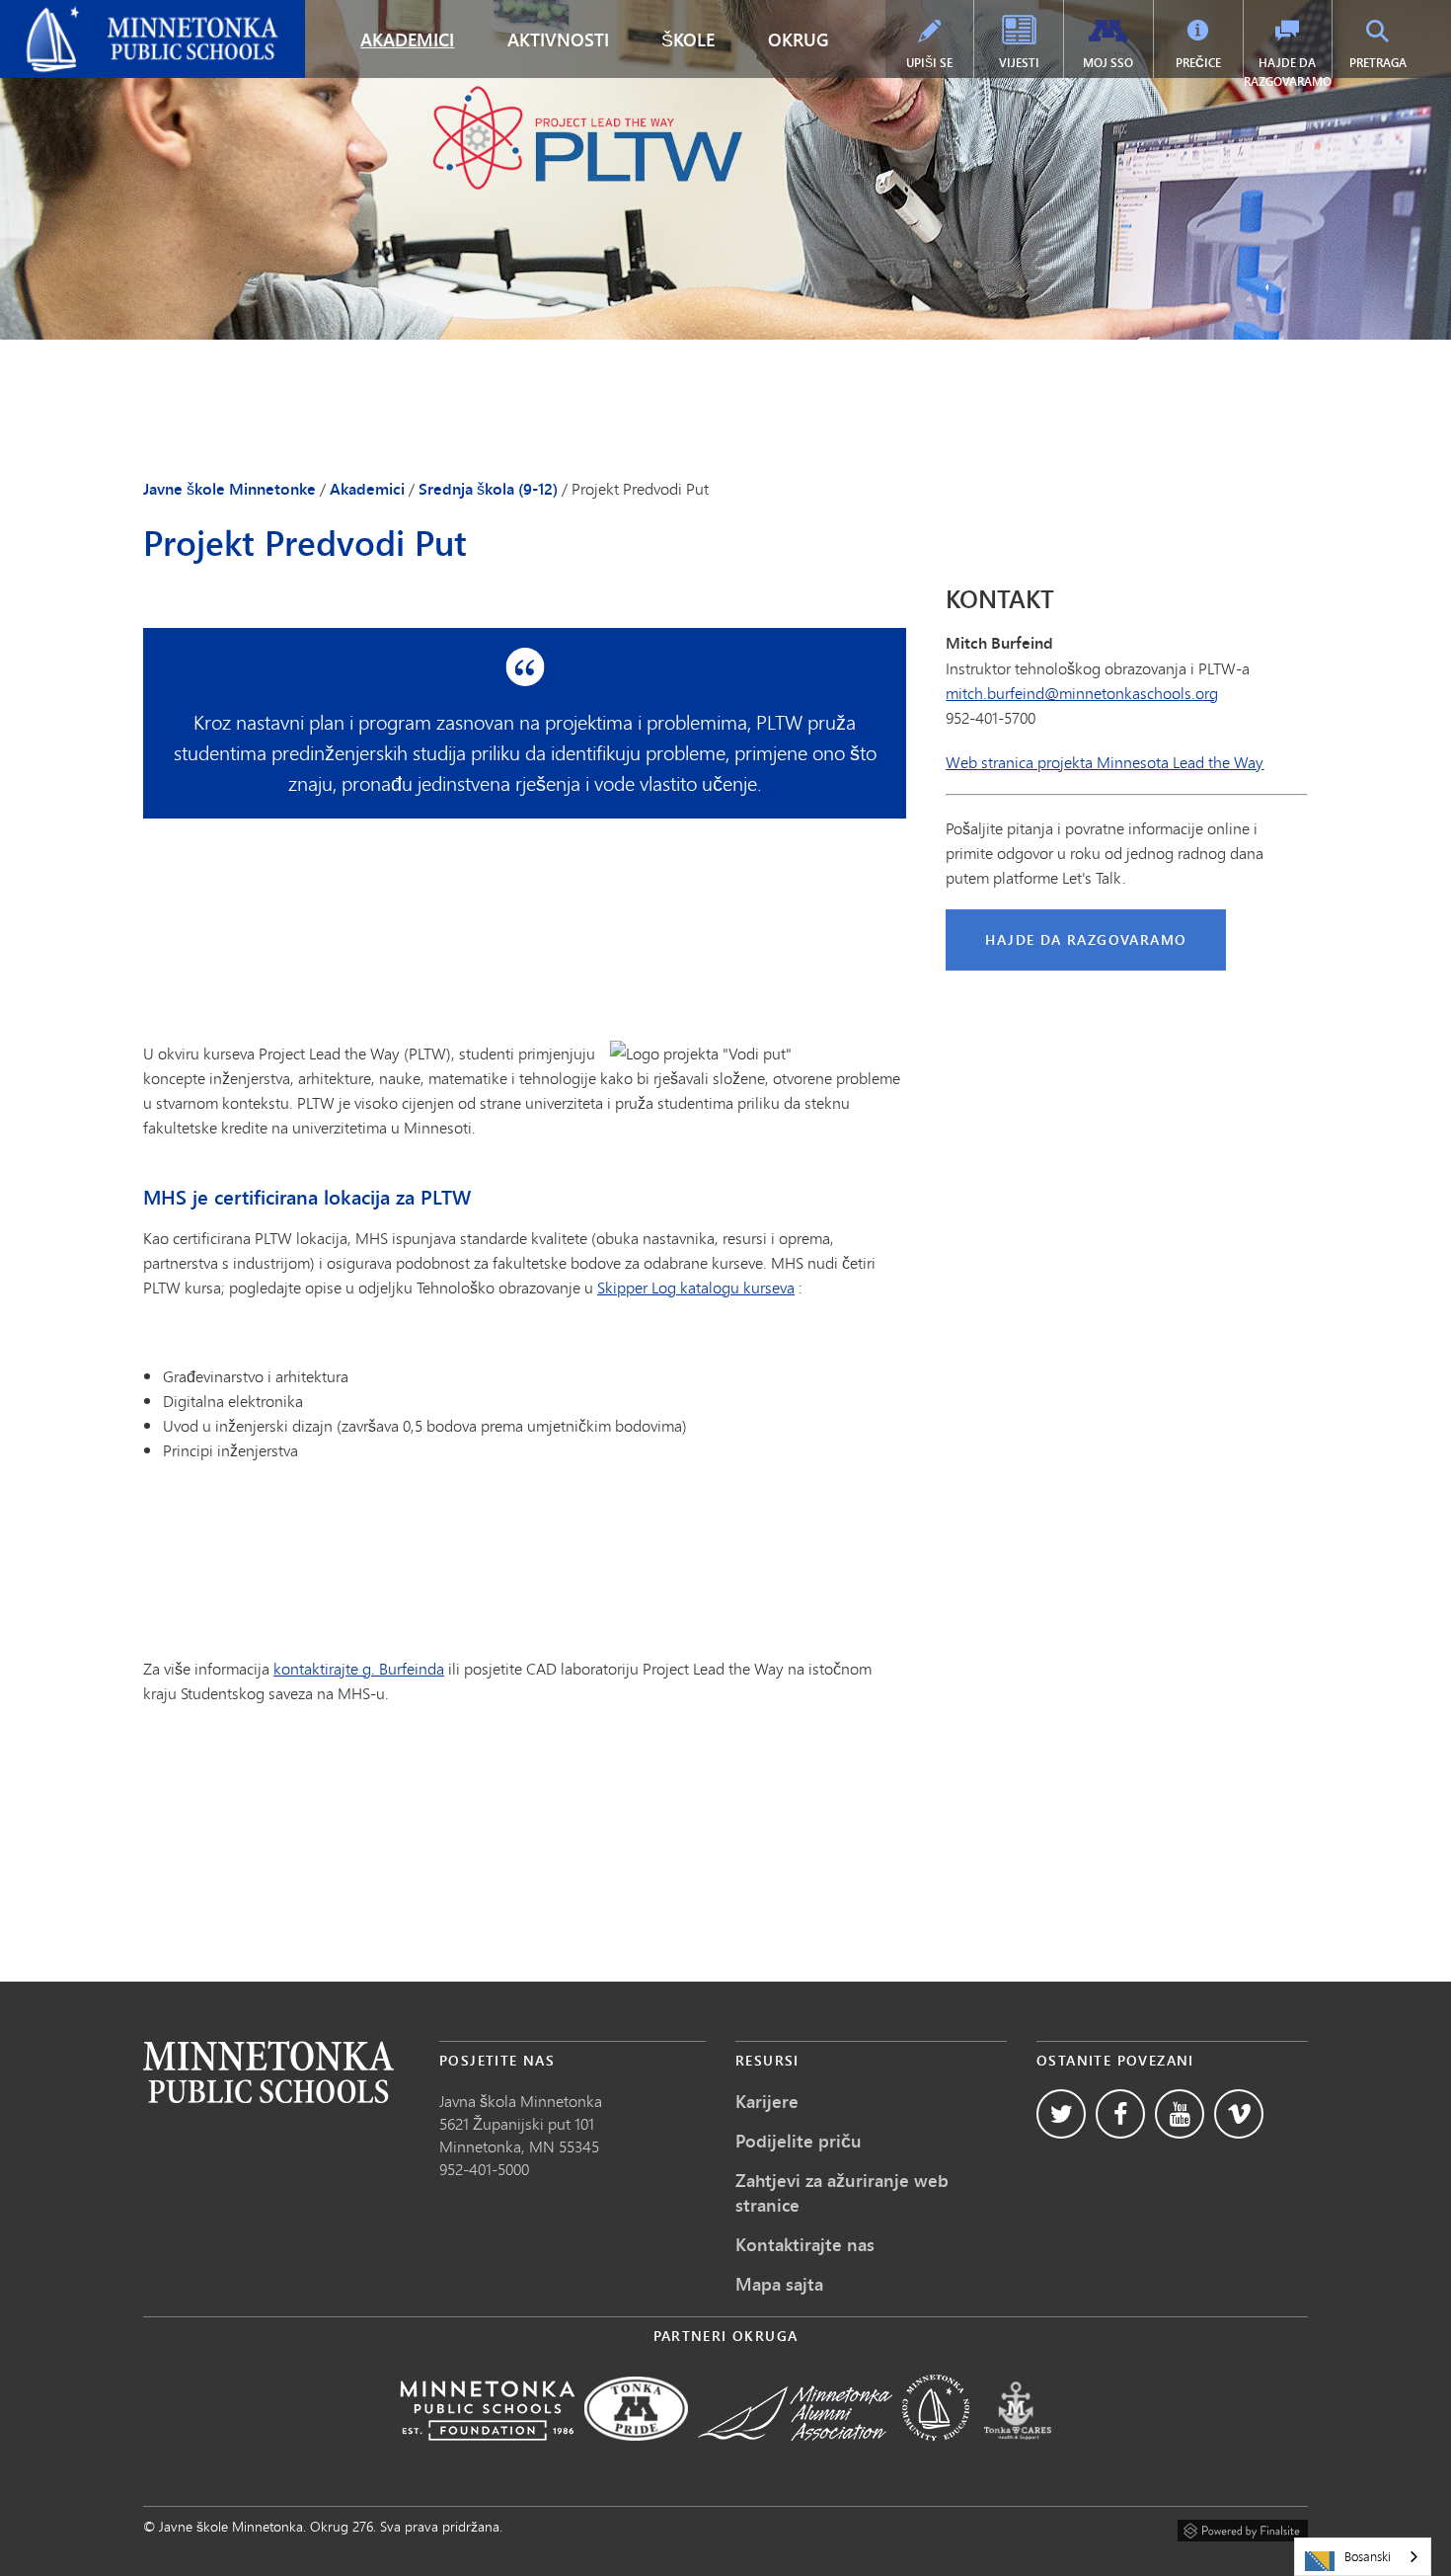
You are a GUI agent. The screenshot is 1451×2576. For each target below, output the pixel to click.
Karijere (767, 2101)
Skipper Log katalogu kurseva (696, 1287)
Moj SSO (1108, 63)
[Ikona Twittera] (1061, 2114)
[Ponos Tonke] (636, 2454)
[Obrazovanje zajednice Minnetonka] (936, 2454)
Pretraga (1378, 63)
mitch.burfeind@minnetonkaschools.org (1082, 693)
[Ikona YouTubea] (1180, 2114)
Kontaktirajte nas (805, 2244)
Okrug (799, 39)
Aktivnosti (558, 39)
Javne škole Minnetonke (95, 16)
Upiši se (929, 63)
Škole (688, 39)
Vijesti (1019, 63)
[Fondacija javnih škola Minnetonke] (487, 2454)
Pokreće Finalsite (1243, 2528)
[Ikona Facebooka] (1120, 2114)
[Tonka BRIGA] (1018, 2454)
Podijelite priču (799, 2141)
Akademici (407, 39)
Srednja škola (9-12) (488, 489)
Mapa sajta (779, 2284)
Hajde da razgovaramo (1288, 72)
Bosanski (1368, 2556)
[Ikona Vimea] (1239, 2114)
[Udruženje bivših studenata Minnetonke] (795, 2454)
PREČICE (1198, 63)
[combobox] (1363, 2557)
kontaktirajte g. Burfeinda (359, 1668)
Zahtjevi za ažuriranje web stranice (842, 2192)
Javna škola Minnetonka (521, 2101)
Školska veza (268, 2072)
